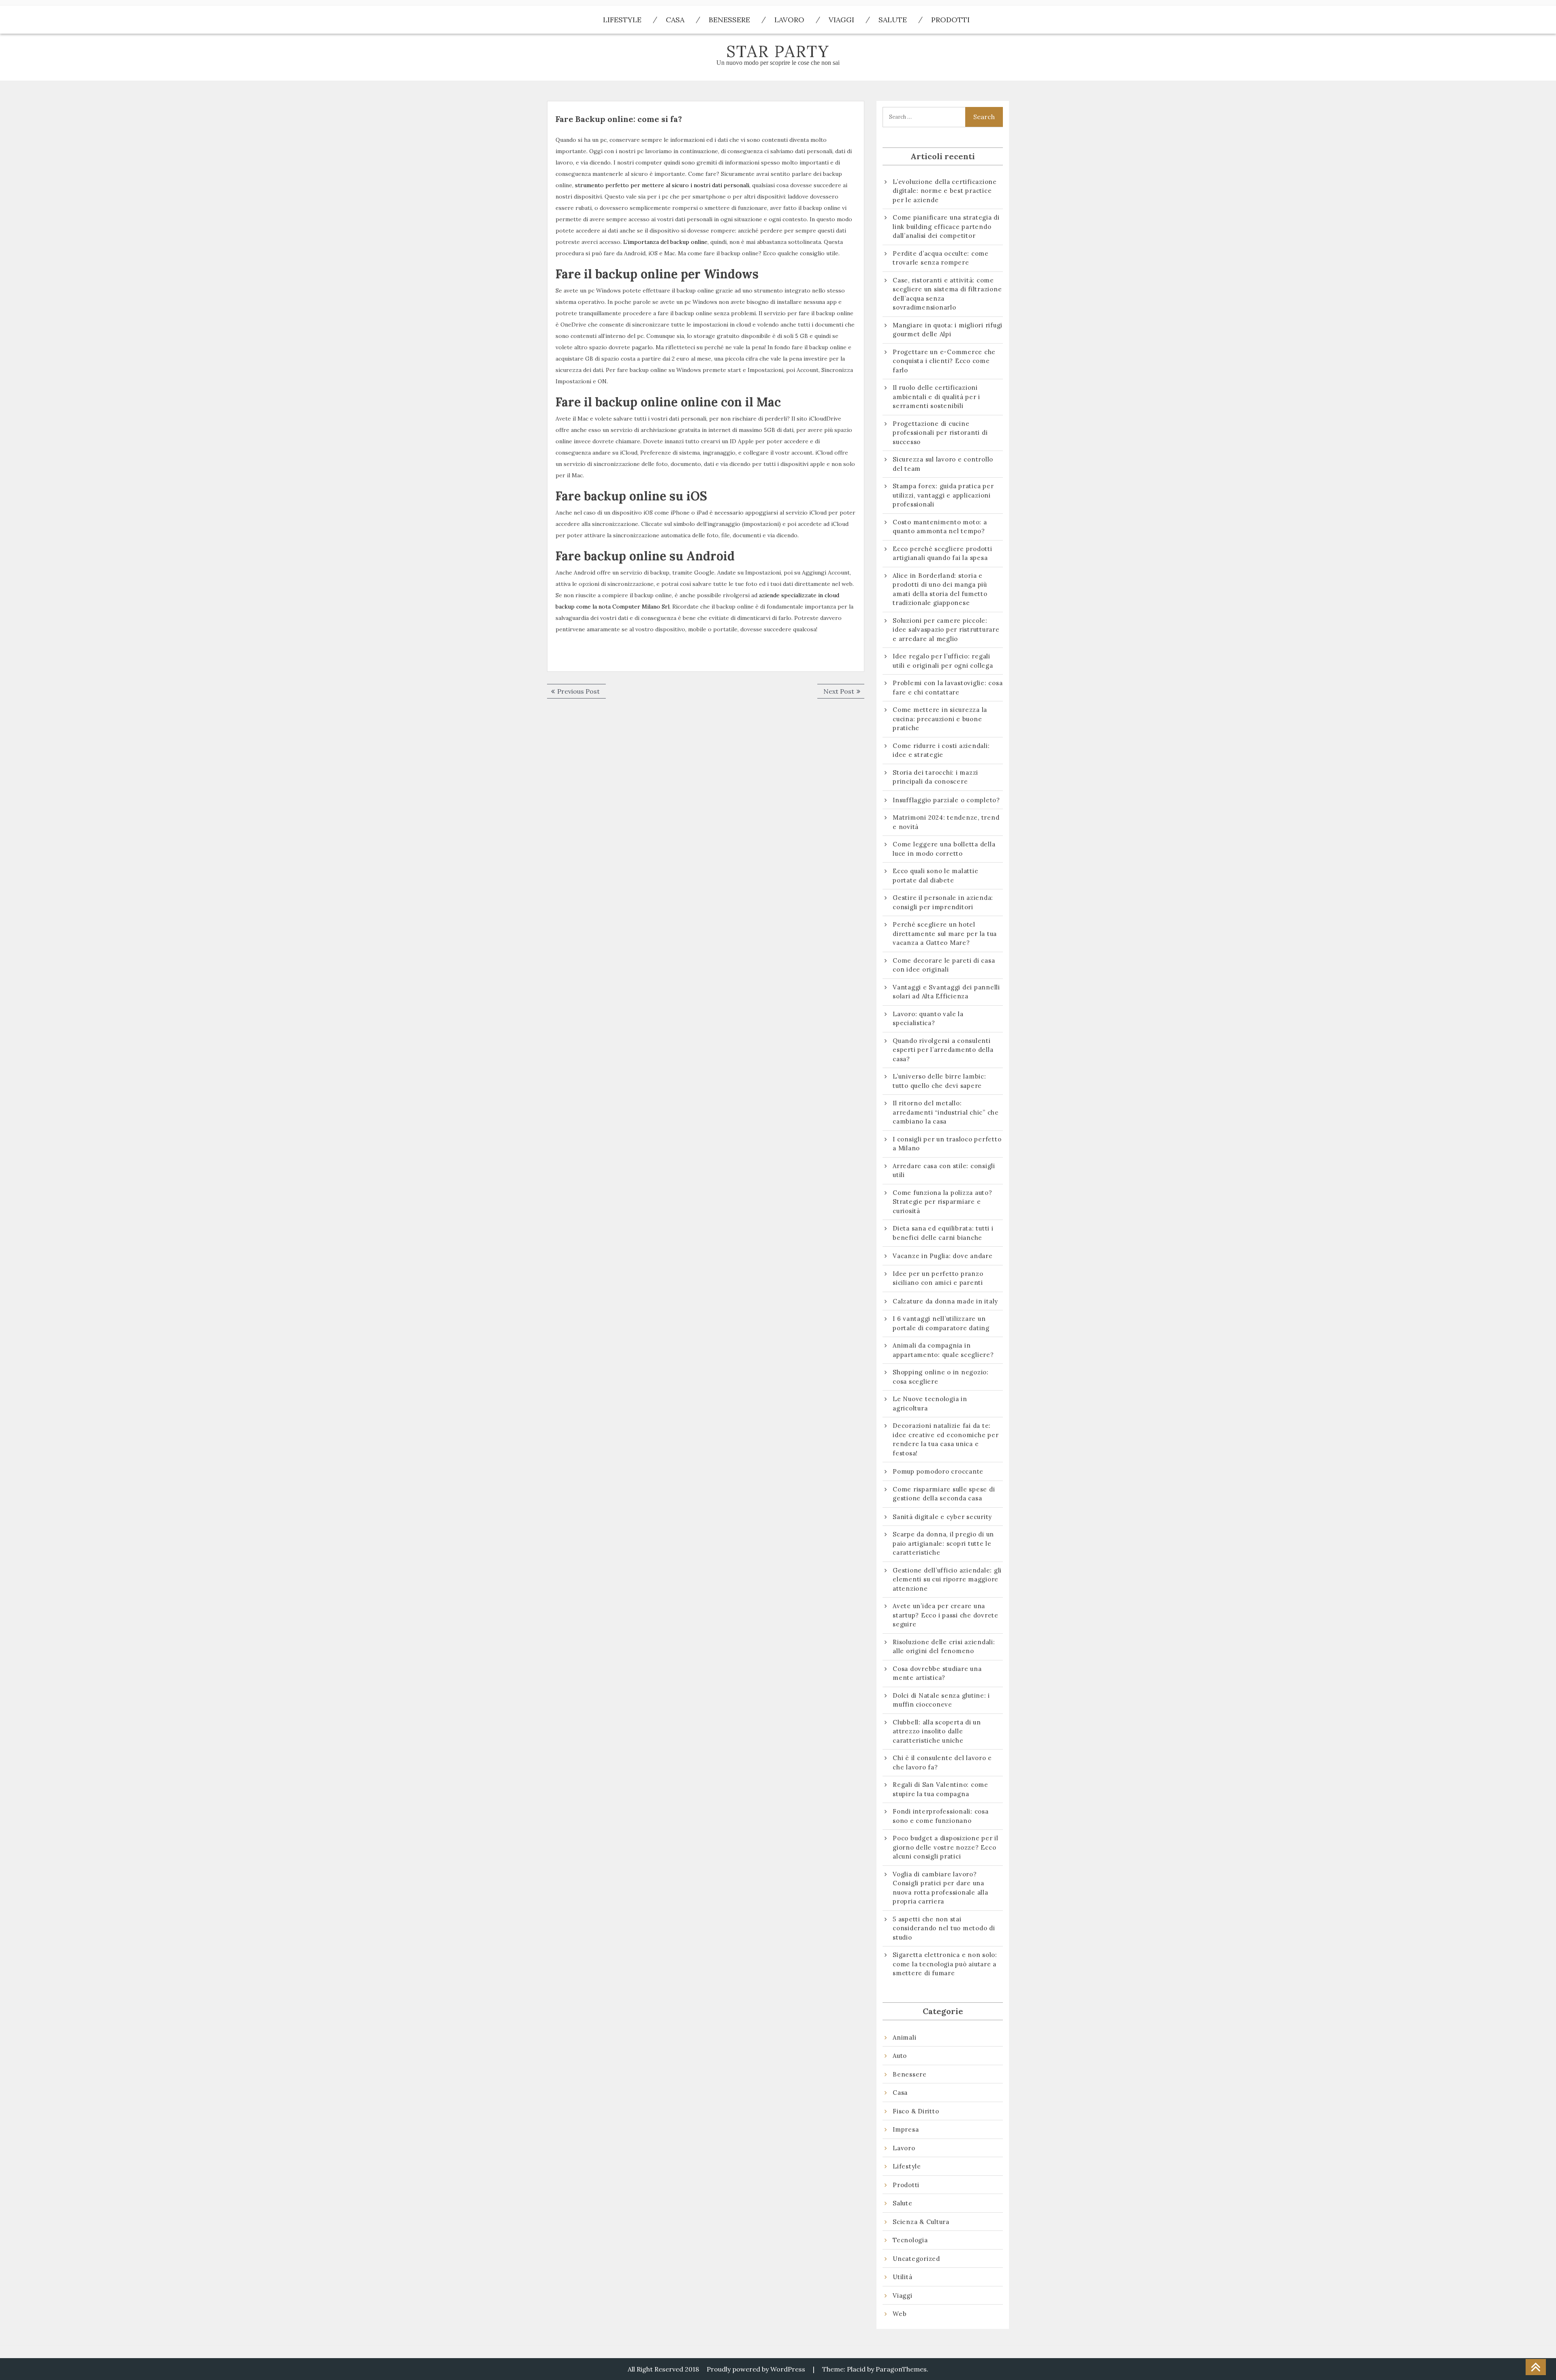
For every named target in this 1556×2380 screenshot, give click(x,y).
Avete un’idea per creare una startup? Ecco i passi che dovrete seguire (946, 1615)
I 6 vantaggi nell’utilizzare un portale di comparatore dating (941, 1323)
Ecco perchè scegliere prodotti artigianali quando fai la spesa (943, 553)
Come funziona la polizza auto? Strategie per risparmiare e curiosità (943, 1202)
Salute (893, 20)
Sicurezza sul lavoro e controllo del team (943, 464)
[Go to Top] (1536, 2367)
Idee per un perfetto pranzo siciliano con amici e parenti (939, 1278)
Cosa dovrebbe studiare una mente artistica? (937, 1673)
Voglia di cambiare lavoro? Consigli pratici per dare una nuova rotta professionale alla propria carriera (940, 1888)
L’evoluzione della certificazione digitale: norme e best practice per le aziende (945, 191)
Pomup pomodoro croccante (938, 1471)
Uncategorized (916, 2259)
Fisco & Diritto (916, 2111)
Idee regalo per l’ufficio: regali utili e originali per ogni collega (943, 661)
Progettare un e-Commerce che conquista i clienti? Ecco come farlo (944, 361)
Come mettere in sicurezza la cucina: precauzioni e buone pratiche (940, 719)
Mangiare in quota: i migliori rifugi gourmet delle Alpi (948, 330)
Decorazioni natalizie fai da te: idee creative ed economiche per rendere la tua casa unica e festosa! (946, 1439)
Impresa (906, 2129)
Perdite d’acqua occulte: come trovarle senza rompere (941, 258)
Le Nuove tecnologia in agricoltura (930, 1404)
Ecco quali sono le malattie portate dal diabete (935, 876)
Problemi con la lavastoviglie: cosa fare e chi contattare (948, 688)
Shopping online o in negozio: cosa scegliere (941, 1377)
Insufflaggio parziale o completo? (946, 800)
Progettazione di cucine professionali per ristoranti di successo (940, 433)
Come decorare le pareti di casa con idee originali (944, 965)
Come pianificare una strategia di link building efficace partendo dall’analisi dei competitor (946, 226)
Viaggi (841, 20)
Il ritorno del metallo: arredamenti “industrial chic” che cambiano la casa (946, 1112)
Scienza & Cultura (921, 2222)
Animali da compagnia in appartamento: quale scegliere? (943, 1350)
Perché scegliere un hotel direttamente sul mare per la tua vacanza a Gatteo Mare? (945, 934)
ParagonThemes (901, 2369)
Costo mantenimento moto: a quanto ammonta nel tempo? (940, 527)
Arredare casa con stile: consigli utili (944, 1171)
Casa (675, 20)
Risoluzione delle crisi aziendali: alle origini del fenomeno (944, 1647)
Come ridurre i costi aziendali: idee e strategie (941, 750)
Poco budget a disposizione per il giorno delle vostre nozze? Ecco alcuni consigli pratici (946, 1847)
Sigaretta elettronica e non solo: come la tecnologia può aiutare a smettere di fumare (945, 1964)
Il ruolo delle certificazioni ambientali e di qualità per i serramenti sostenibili (936, 397)
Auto (900, 2056)
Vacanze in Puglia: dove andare (943, 1256)
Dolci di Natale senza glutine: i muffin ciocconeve (941, 1700)
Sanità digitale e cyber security (942, 1517)
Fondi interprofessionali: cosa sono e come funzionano (941, 1816)
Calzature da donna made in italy (945, 1301)
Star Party (778, 51)
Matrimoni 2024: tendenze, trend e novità (946, 822)
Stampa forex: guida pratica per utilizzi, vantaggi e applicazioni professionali (943, 495)
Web (900, 2314)
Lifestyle (622, 20)
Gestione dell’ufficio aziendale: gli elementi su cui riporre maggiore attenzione (947, 1579)
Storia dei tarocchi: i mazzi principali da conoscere (935, 777)
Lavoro (789, 20)
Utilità (902, 2277)
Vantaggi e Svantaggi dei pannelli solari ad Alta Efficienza (946, 992)
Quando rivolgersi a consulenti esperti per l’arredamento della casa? (943, 1050)
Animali (904, 2037)
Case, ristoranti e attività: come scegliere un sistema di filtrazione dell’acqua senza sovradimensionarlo (947, 294)
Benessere (729, 20)
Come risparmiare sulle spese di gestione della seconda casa (944, 1494)
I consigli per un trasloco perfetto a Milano (947, 1144)
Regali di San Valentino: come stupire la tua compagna (940, 1789)
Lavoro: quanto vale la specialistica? (928, 1019)
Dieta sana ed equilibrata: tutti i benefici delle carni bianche (943, 1233)
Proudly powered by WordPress (756, 2369)
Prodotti (950, 20)
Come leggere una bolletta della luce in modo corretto (944, 849)
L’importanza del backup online (665, 242)
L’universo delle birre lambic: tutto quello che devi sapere (939, 1081)
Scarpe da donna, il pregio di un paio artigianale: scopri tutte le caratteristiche (943, 1543)
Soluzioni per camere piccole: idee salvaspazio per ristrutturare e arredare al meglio (946, 630)
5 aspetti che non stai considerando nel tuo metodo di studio (944, 1928)
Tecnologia (910, 2240)
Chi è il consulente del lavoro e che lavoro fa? (942, 1763)
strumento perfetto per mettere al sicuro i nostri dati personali (662, 185)
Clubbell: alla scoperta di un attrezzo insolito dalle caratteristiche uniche (937, 1731)
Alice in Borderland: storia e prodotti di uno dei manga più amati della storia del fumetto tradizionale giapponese (940, 589)
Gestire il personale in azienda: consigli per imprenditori (943, 902)
